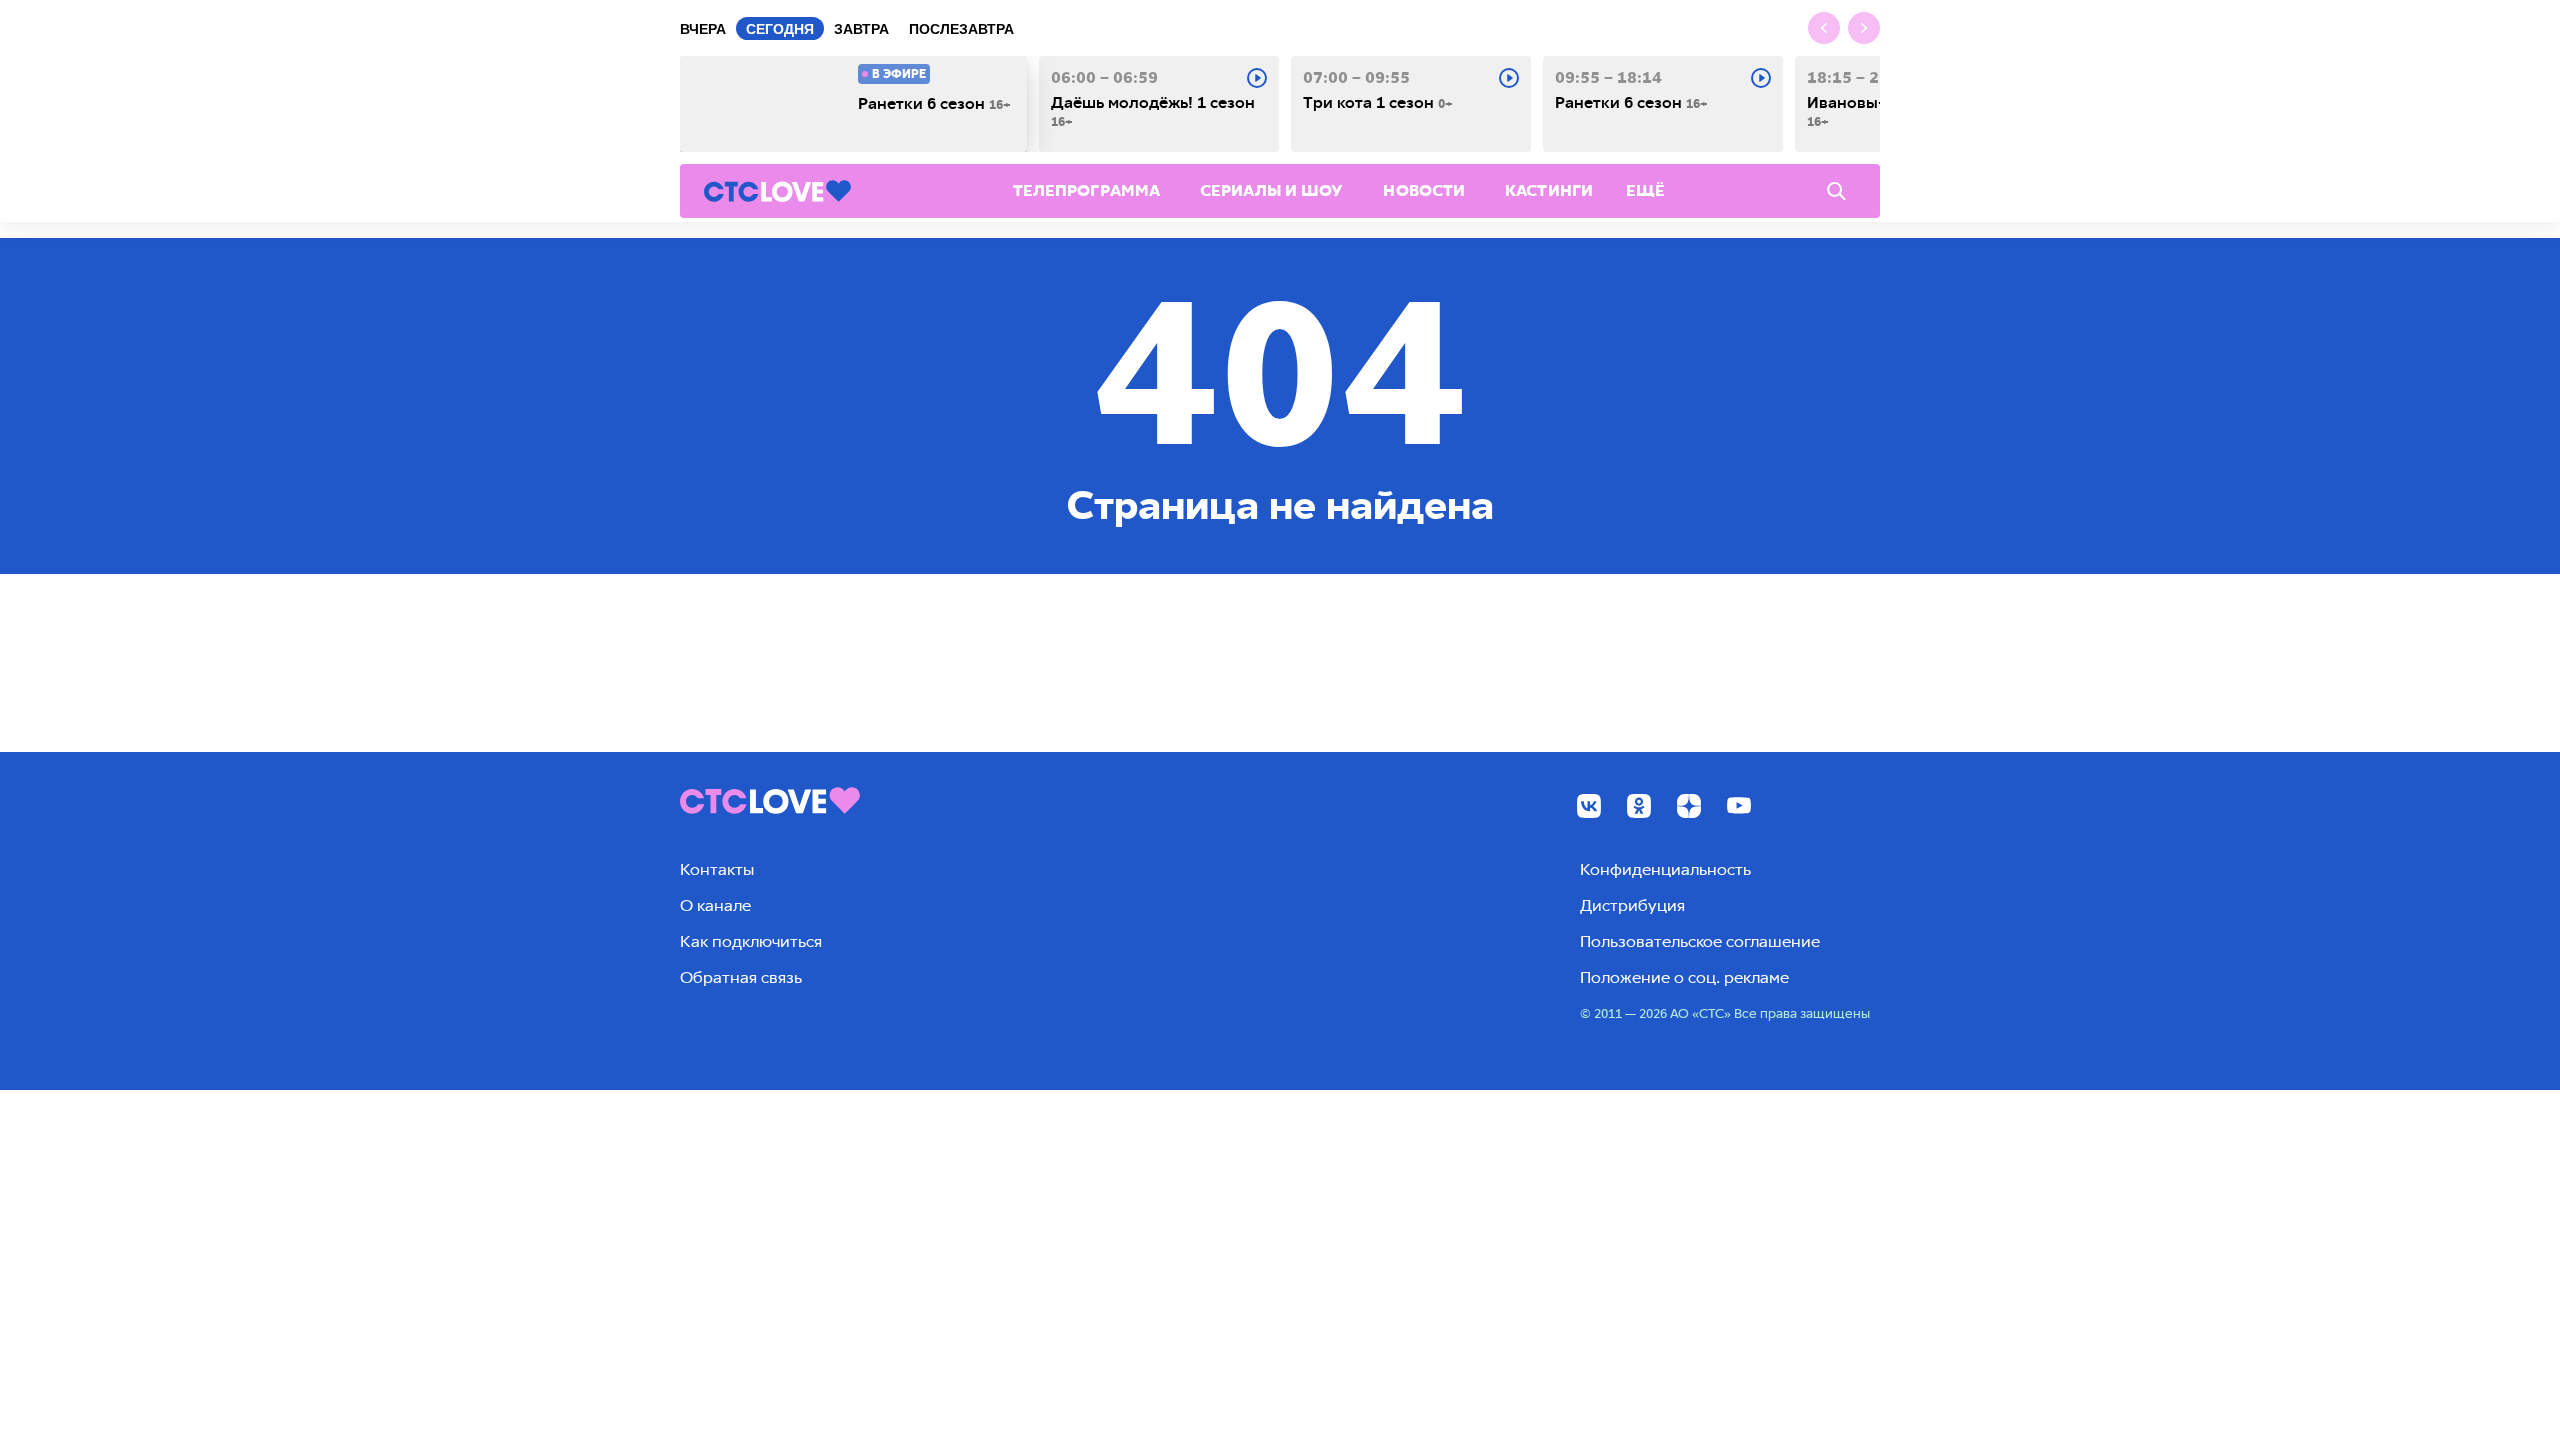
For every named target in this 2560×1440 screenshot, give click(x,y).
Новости (1424, 190)
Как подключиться (751, 941)
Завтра (861, 29)
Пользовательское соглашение (1700, 941)
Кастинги (1549, 190)
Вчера (703, 29)
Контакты (717, 869)
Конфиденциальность (1665, 869)
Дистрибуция (1632, 905)
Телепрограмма (1086, 190)
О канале (715, 905)
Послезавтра (961, 29)
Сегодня (780, 29)
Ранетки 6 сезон (934, 104)
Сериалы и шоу (1271, 190)
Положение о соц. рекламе (1684, 977)
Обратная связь (741, 977)
